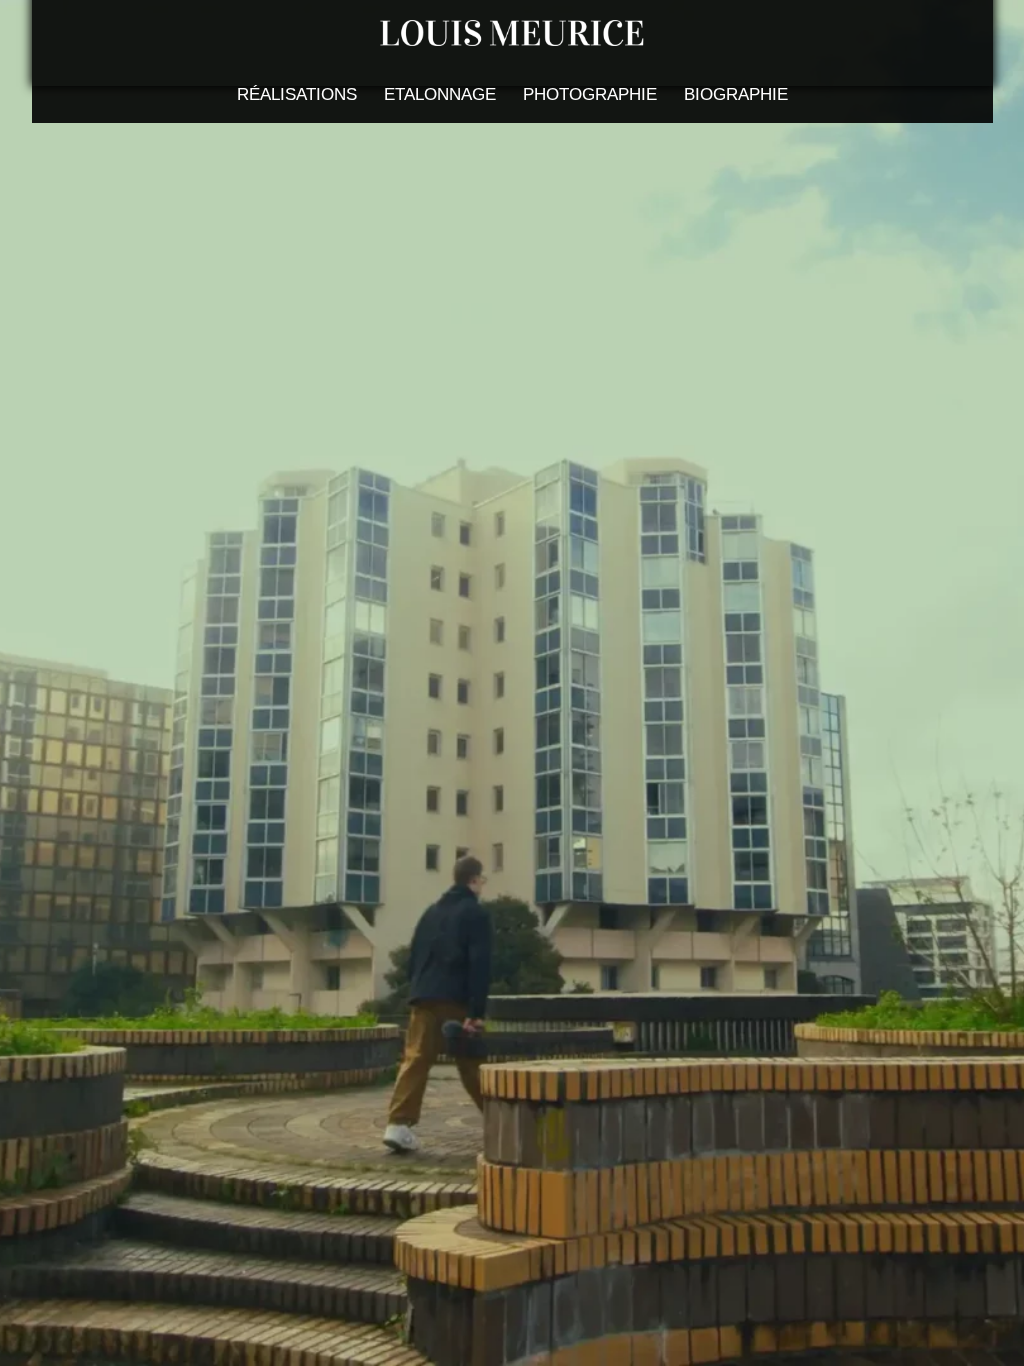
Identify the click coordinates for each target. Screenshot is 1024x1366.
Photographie (590, 94)
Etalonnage (440, 94)
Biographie (736, 94)
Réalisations (297, 94)
